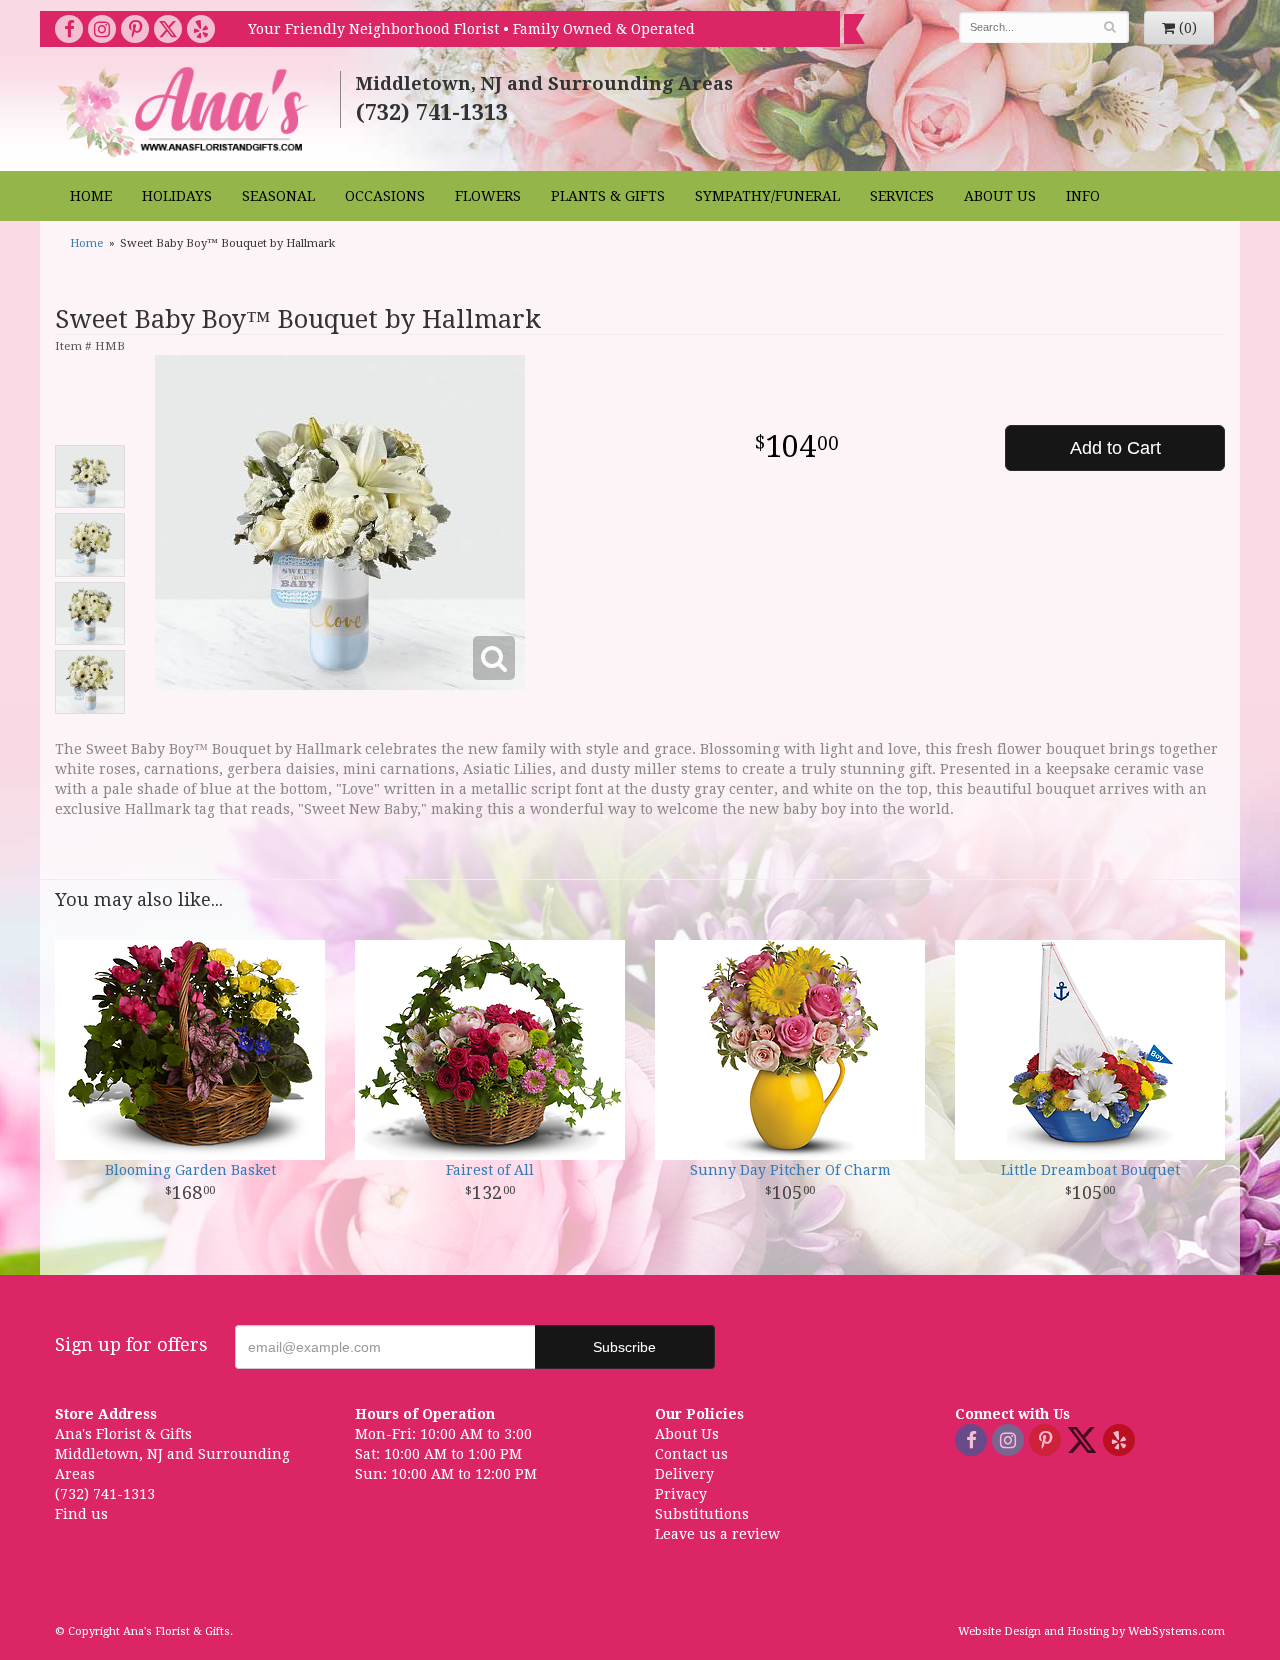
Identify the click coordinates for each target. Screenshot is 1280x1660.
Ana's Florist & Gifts (185, 111)
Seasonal (278, 196)
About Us (1000, 196)
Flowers (488, 196)
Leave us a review (717, 1534)
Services (902, 196)
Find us (81, 1514)
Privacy (681, 1494)
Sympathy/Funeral (767, 196)
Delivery (684, 1474)
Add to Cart (1115, 448)
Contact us (691, 1454)
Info (1083, 196)
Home (91, 196)
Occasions (385, 196)
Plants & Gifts (608, 196)
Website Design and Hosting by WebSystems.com (1091, 1631)
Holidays (177, 196)
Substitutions (702, 1514)
